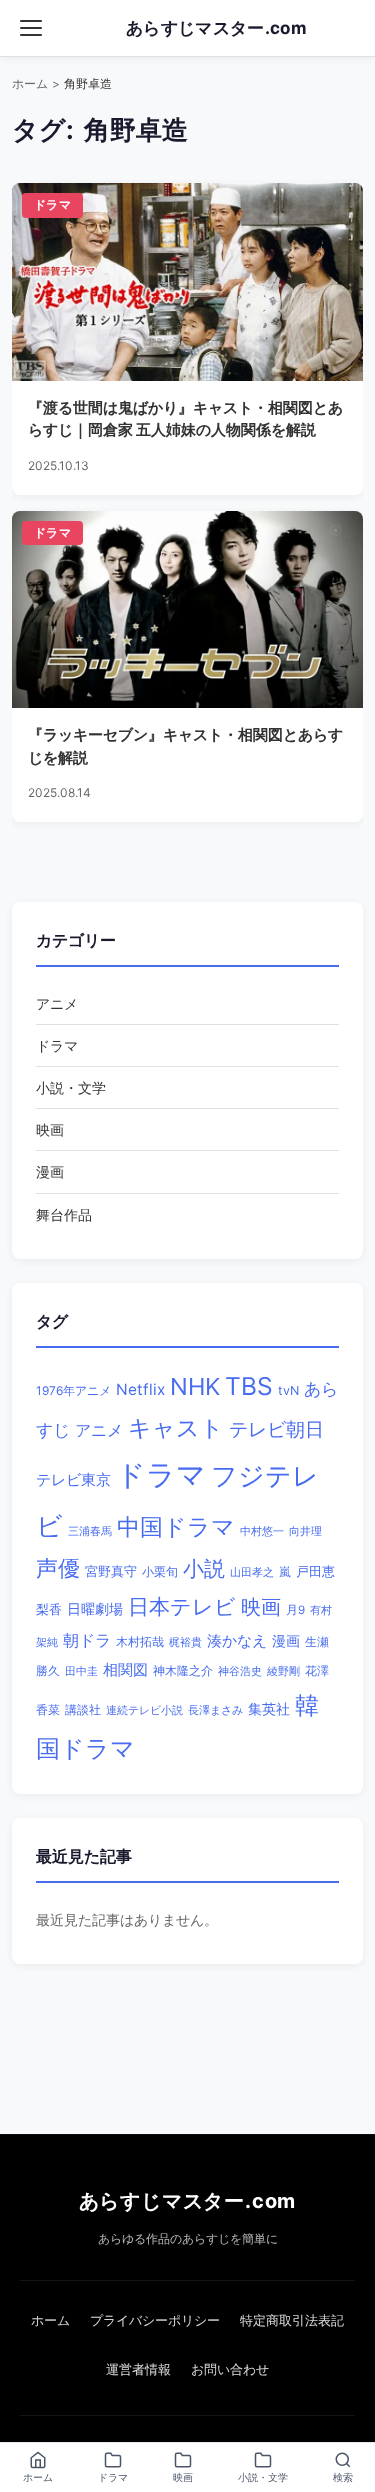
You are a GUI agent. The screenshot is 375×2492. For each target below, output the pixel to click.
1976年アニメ (73, 1390)
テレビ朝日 (276, 1429)
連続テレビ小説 (144, 1710)
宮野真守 (111, 1571)
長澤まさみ (215, 1710)
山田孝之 (252, 1572)
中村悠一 (262, 1531)
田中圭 (81, 1671)
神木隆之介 (183, 1670)
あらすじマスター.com (188, 2201)
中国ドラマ (176, 1526)
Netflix (140, 1389)
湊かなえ (237, 1641)
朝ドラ (87, 1640)
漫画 (50, 1171)
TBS (249, 1386)
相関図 (125, 1669)
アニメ (57, 1003)
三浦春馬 (90, 1531)
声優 (58, 1568)
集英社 (269, 1709)
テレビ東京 (73, 1479)
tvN (288, 1390)
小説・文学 (71, 1087)
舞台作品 (64, 1214)
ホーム (30, 83)
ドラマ (57, 1045)
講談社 (83, 1709)
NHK (195, 1386)
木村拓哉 (140, 1641)
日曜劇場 (95, 1609)
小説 (204, 1568)
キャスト (176, 1427)
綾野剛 (283, 1671)
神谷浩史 (240, 1671)
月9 (295, 1610)
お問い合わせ (230, 2369)
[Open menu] (31, 28)
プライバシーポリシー (155, 2320)
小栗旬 (160, 1571)
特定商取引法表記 (292, 2320)
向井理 (305, 1531)
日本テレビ (182, 1606)
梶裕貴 (185, 1642)
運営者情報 (138, 2369)
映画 (50, 1129)
